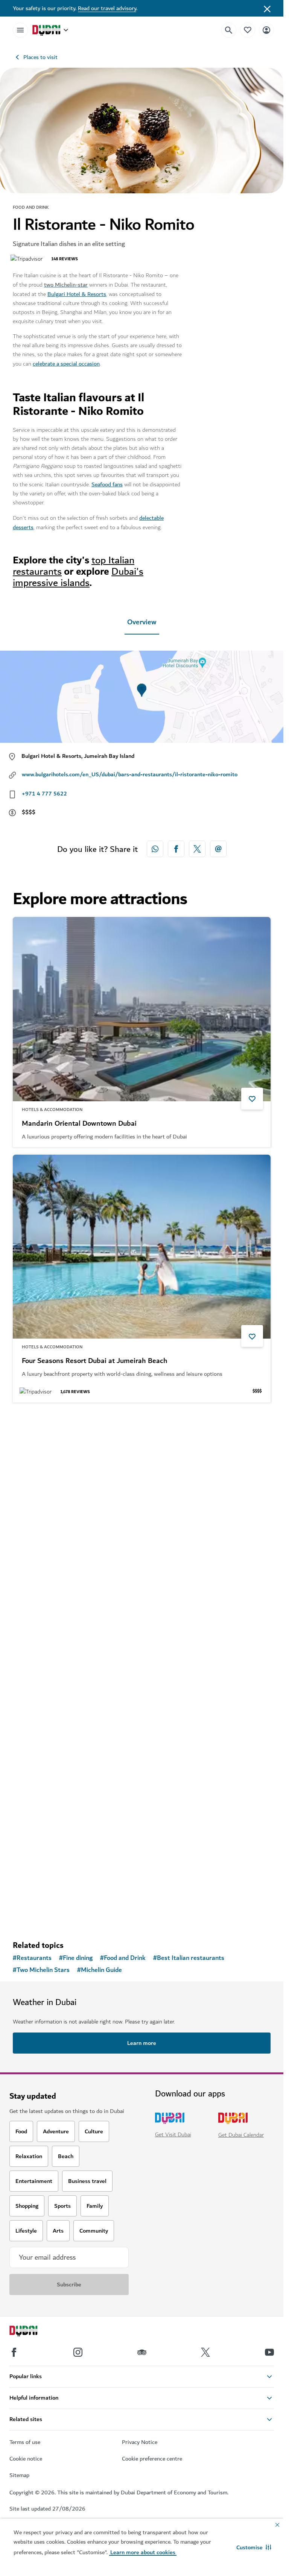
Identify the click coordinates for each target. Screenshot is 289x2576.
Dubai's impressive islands (78, 577)
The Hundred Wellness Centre (70, 1872)
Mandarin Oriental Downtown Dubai (79, 1124)
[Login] (266, 30)
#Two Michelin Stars (41, 1970)
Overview (142, 622)
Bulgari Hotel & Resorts (77, 294)
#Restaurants (32, 1958)
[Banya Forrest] (142, 1502)
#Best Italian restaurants (189, 1958)
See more (37, 1915)
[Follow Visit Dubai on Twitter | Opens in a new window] (205, 2352)
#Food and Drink (123, 1958)
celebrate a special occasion (66, 364)
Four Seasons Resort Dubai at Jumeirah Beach (95, 1361)
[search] (229, 30)
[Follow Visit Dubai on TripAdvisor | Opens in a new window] (142, 2352)
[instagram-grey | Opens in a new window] (78, 2352)
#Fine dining (76, 1958)
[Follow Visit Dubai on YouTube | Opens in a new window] (269, 2352)
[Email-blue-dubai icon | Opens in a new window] (218, 849)
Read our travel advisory (107, 8)
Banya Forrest (44, 1617)
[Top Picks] (248, 30)
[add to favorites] (252, 1099)
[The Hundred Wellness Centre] (142, 1758)
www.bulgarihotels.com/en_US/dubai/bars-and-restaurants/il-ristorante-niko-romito (130, 774)
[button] (254, 2547)
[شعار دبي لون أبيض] (32, 2332)
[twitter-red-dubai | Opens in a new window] (197, 849)
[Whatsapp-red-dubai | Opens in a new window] (155, 849)
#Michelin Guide (100, 1970)
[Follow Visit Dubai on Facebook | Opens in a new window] (14, 2352)
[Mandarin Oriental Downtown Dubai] (142, 1009)
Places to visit (40, 57)
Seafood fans (107, 484)
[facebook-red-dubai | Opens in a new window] (176, 849)
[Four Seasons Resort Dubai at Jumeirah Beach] (142, 1247)
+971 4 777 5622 (44, 794)
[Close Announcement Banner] (267, 8)
